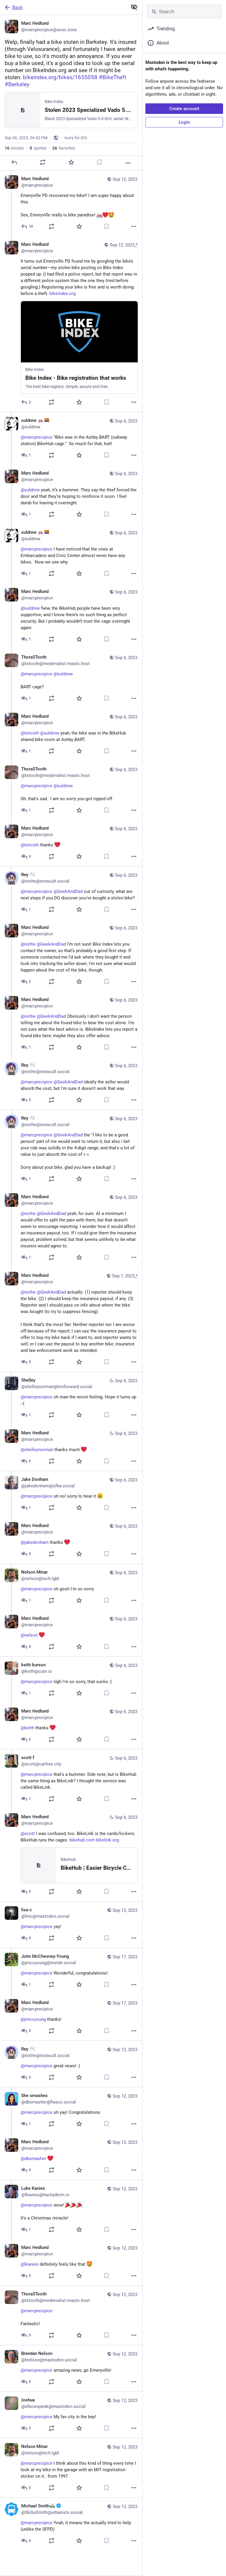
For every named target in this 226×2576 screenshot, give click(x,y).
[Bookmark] (99, 162)
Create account (184, 109)
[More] (128, 163)
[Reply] (14, 162)
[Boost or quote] (43, 162)
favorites (64, 148)
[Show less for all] (134, 7)
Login (184, 122)
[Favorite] (71, 162)
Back (18, 8)
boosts (14, 148)
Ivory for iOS (76, 138)
